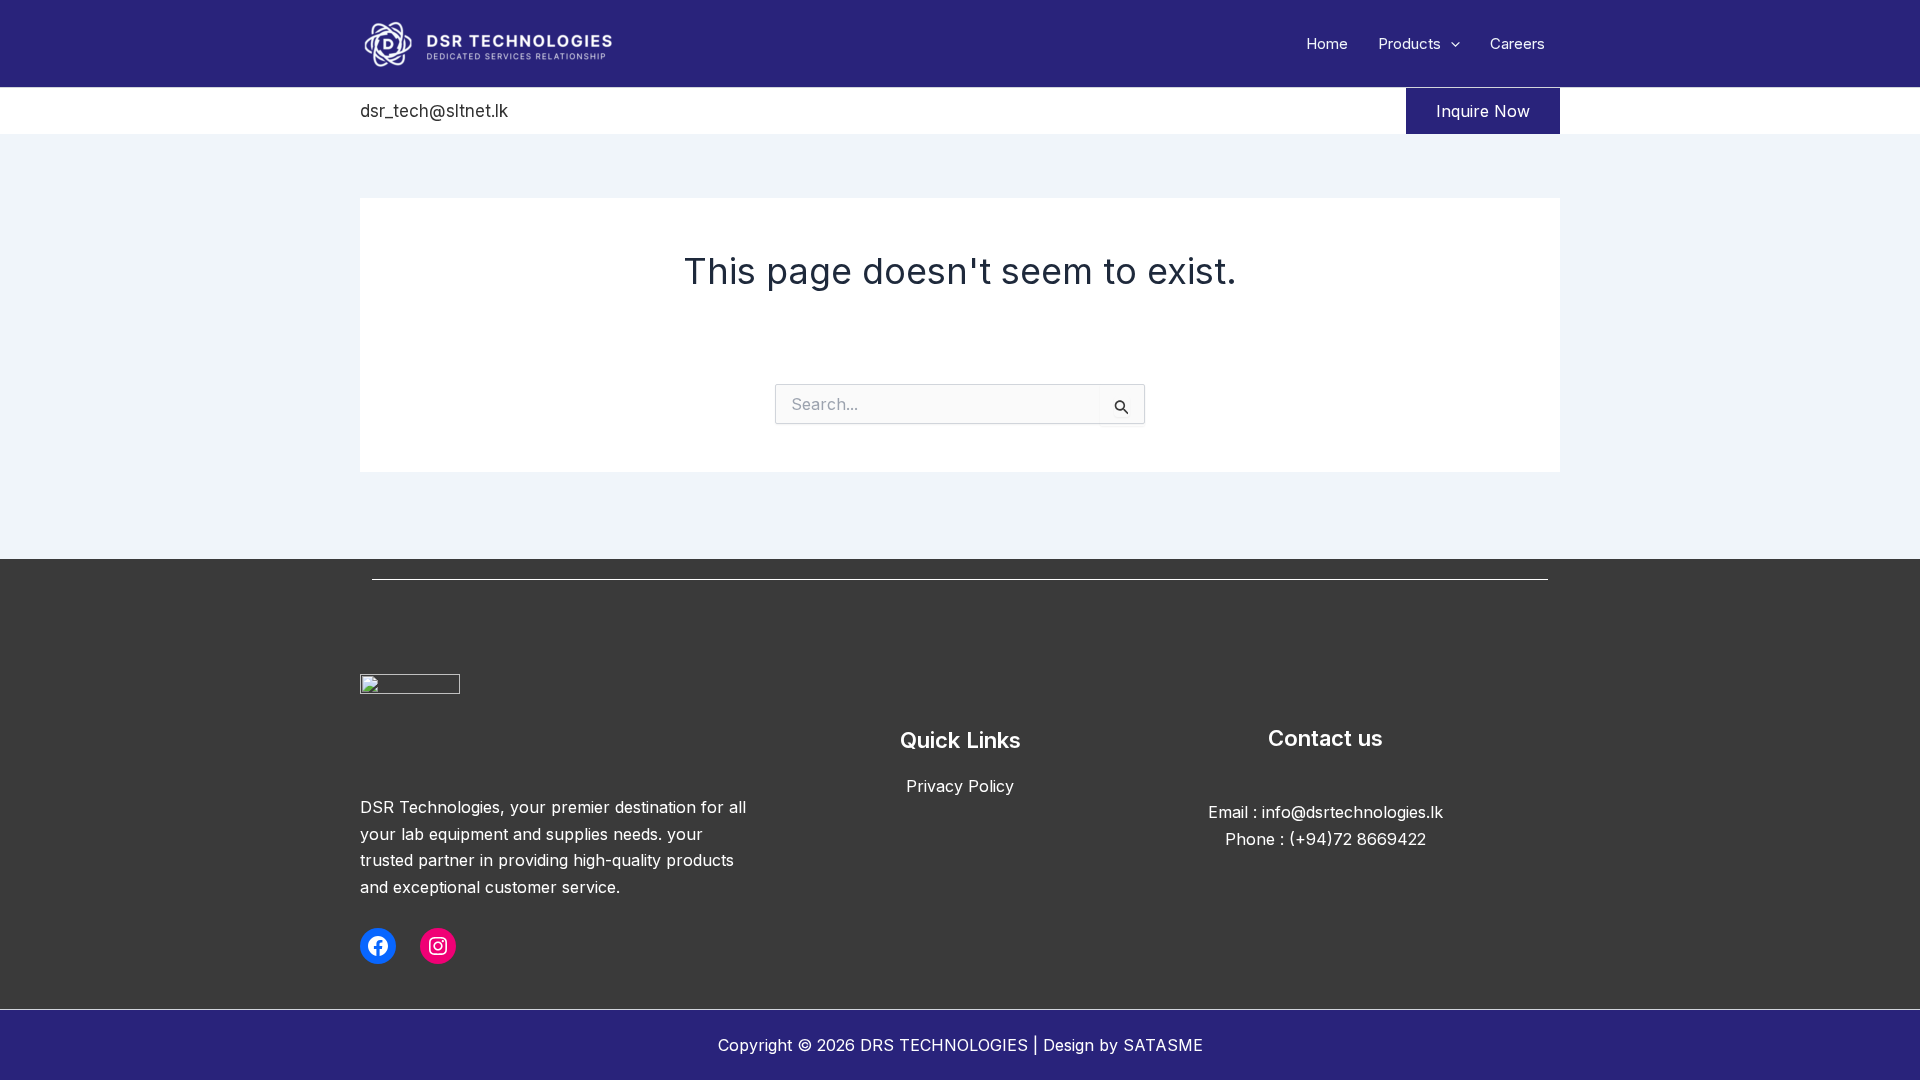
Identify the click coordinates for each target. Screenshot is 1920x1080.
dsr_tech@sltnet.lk (434, 111)
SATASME (1163, 1045)
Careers (1517, 43)
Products (1409, 43)
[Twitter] (594, 112)
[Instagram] (647, 112)
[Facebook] (541, 112)
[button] (1450, 44)
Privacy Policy (960, 786)
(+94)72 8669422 (1357, 839)
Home (1327, 43)
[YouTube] (700, 112)
